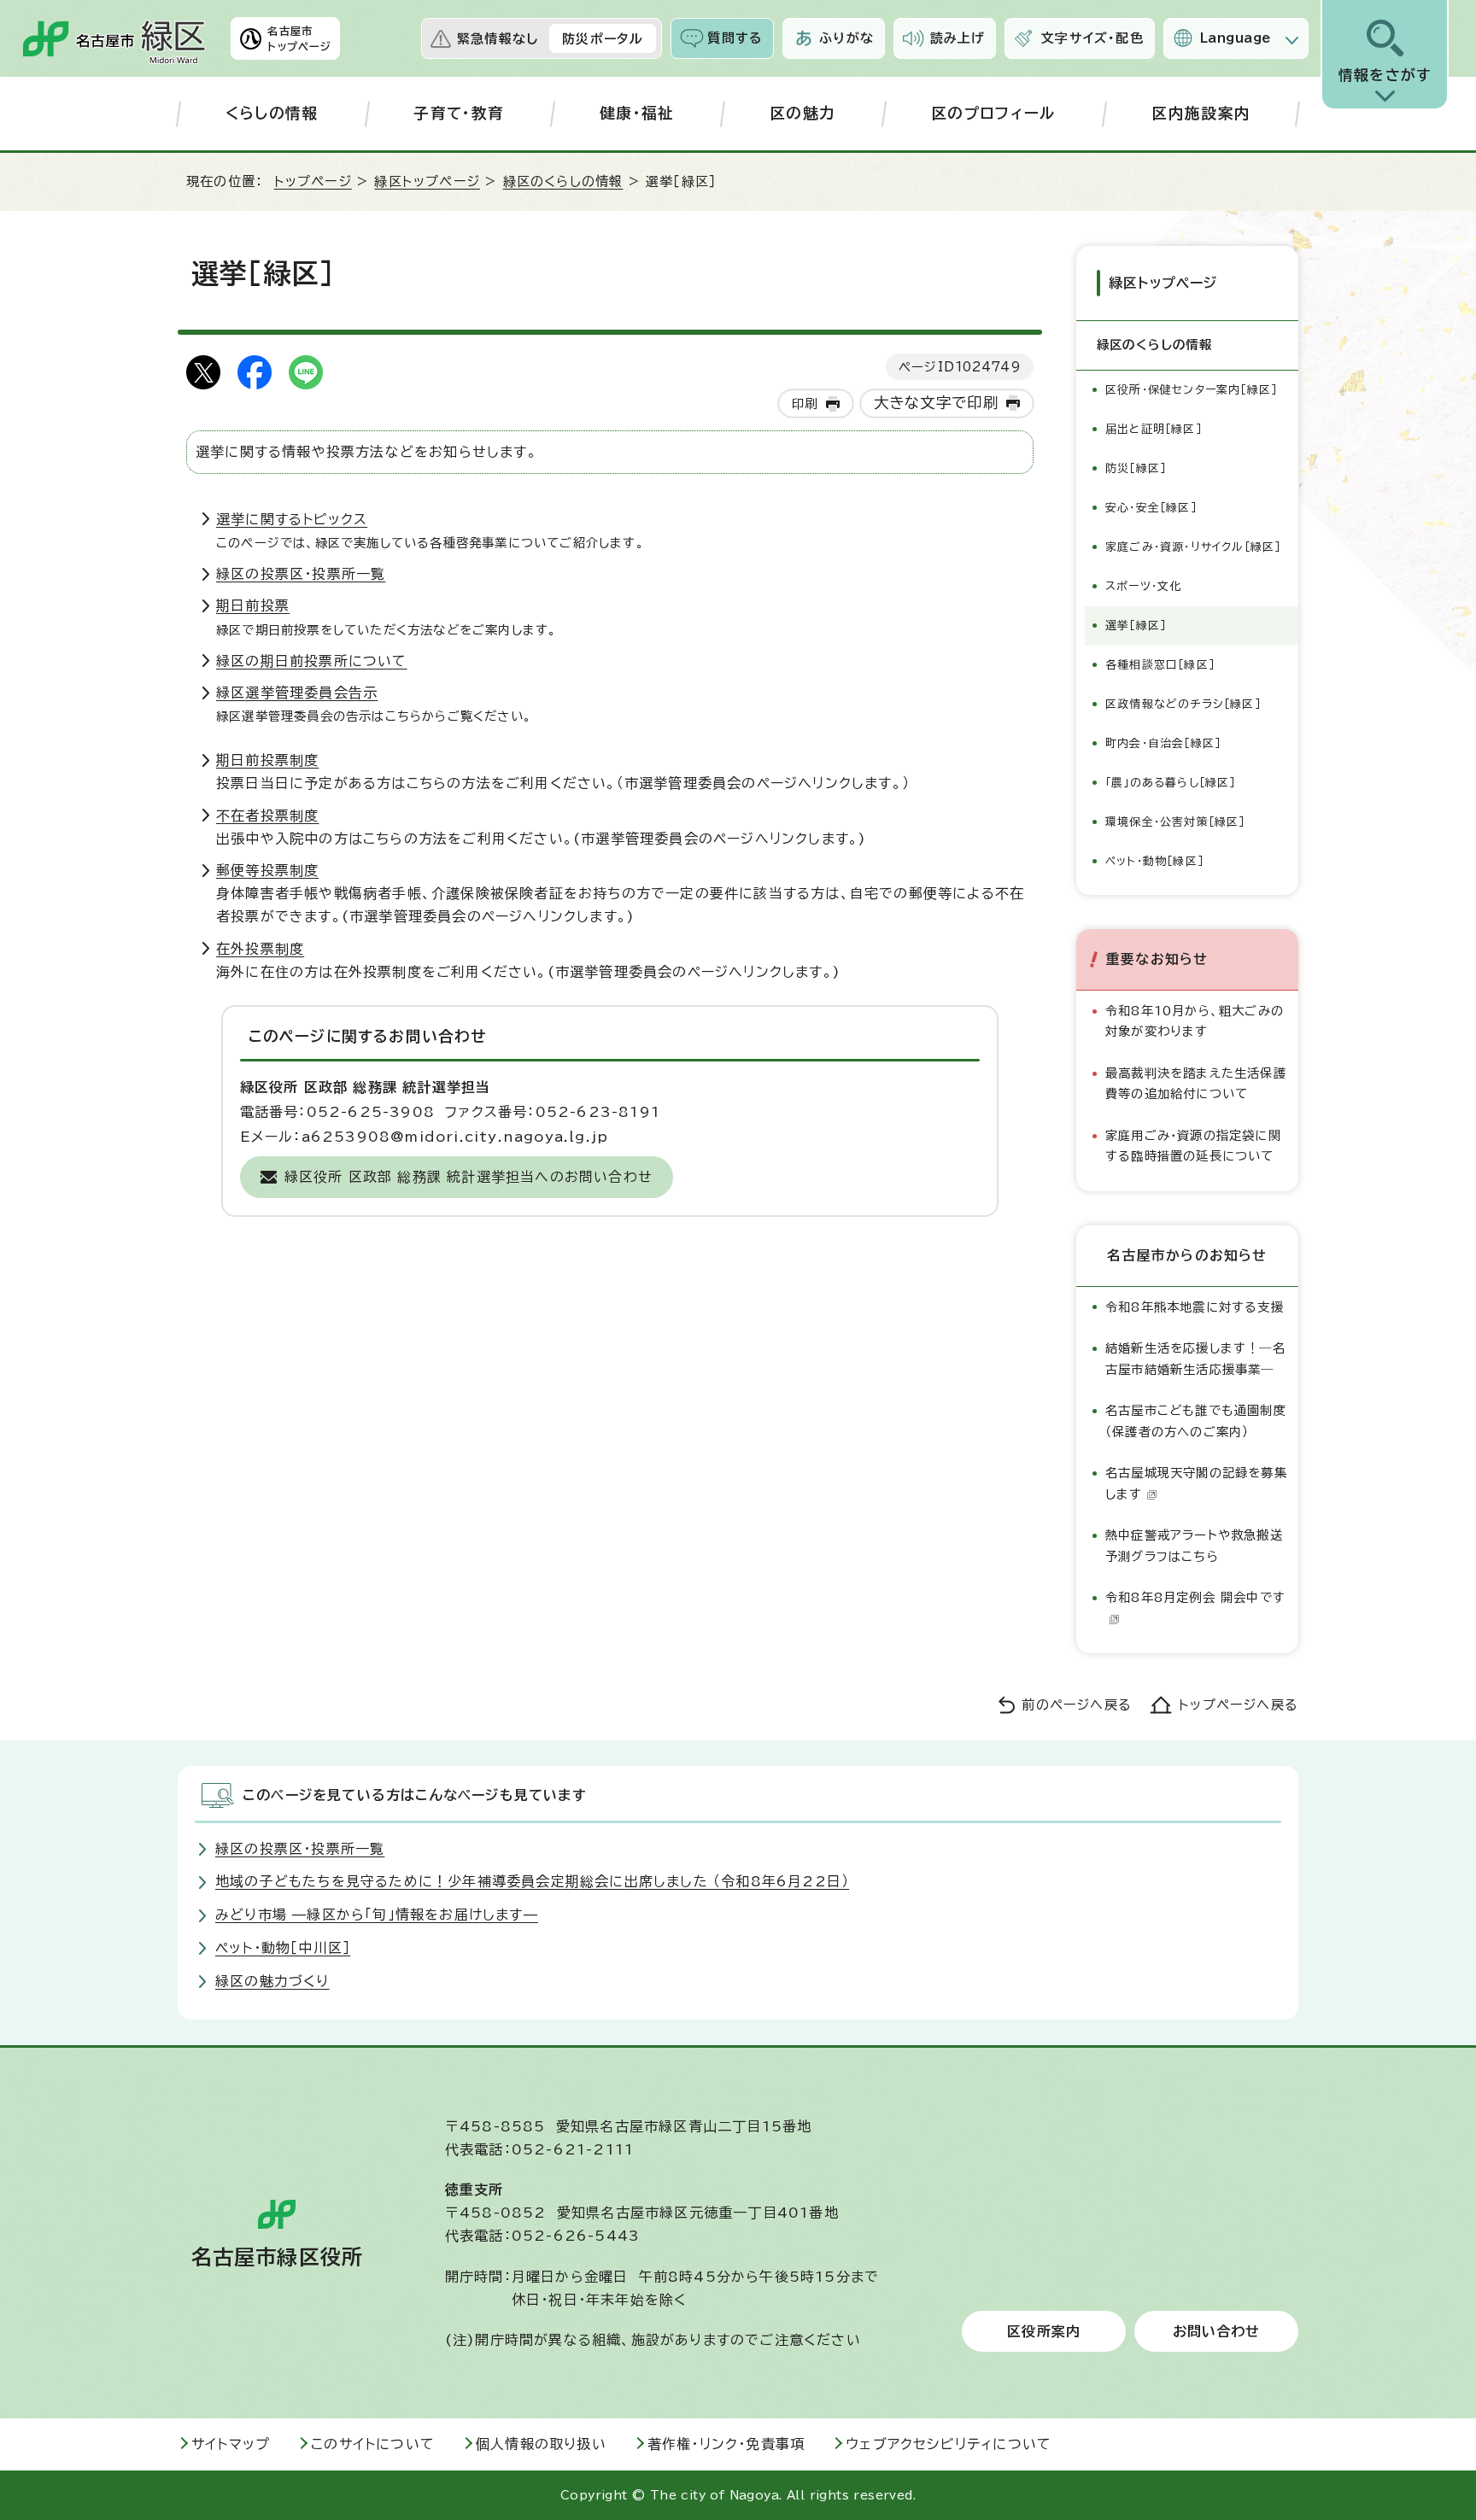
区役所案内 (1044, 2331)
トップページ (313, 181)
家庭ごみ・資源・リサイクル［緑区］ (1193, 547)
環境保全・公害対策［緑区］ (1175, 822)
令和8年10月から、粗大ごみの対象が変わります (1195, 1021)
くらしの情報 (272, 113)
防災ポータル (603, 39)
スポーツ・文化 (1143, 586)
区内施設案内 (1201, 113)
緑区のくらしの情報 (563, 181)
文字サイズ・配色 (1092, 38)
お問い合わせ (1217, 2331)
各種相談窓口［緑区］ (1160, 665)
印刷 (805, 403)
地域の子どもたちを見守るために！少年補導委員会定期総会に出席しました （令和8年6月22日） (532, 1881)
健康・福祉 (637, 113)
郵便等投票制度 (267, 870)
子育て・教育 (459, 113)
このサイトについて (373, 2444)
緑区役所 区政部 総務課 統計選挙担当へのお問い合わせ (469, 1177)
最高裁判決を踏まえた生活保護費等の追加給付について (1196, 1083)
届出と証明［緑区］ (1154, 429)
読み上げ (958, 38)
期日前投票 (253, 605)
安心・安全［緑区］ (1151, 508)
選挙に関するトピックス (292, 519)
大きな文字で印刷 (937, 403)
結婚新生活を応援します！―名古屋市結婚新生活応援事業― (1195, 1358)
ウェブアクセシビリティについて (949, 2444)
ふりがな (846, 38)
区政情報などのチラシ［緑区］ (1183, 704)
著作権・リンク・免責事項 (726, 2444)
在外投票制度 (260, 949)
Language (1236, 38)
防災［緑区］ (1136, 468)
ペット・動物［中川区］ (283, 1948)
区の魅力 (802, 113)
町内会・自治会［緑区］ (1163, 743)
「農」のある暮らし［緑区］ (1171, 783)
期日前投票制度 (267, 760)
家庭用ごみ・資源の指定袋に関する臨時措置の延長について (1193, 1146)
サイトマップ (231, 2444)
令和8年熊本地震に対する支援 (1195, 1307)
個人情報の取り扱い (541, 2444)
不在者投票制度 (267, 816)
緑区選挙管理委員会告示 (297, 693)
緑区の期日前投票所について (312, 661)
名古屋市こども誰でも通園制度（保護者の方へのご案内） (1196, 1421)
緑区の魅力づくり (272, 1981)
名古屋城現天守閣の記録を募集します (1196, 1483)
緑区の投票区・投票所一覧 (301, 574)
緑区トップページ (427, 181)
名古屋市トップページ (299, 38)
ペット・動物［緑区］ (1154, 861)
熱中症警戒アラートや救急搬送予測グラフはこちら (1194, 1545)
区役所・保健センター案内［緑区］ (1191, 390)
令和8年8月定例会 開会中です (1195, 1597)
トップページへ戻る (1239, 1705)
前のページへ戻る (1077, 1705)
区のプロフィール (994, 113)
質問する (735, 38)
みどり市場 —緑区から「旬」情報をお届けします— (377, 1915)
